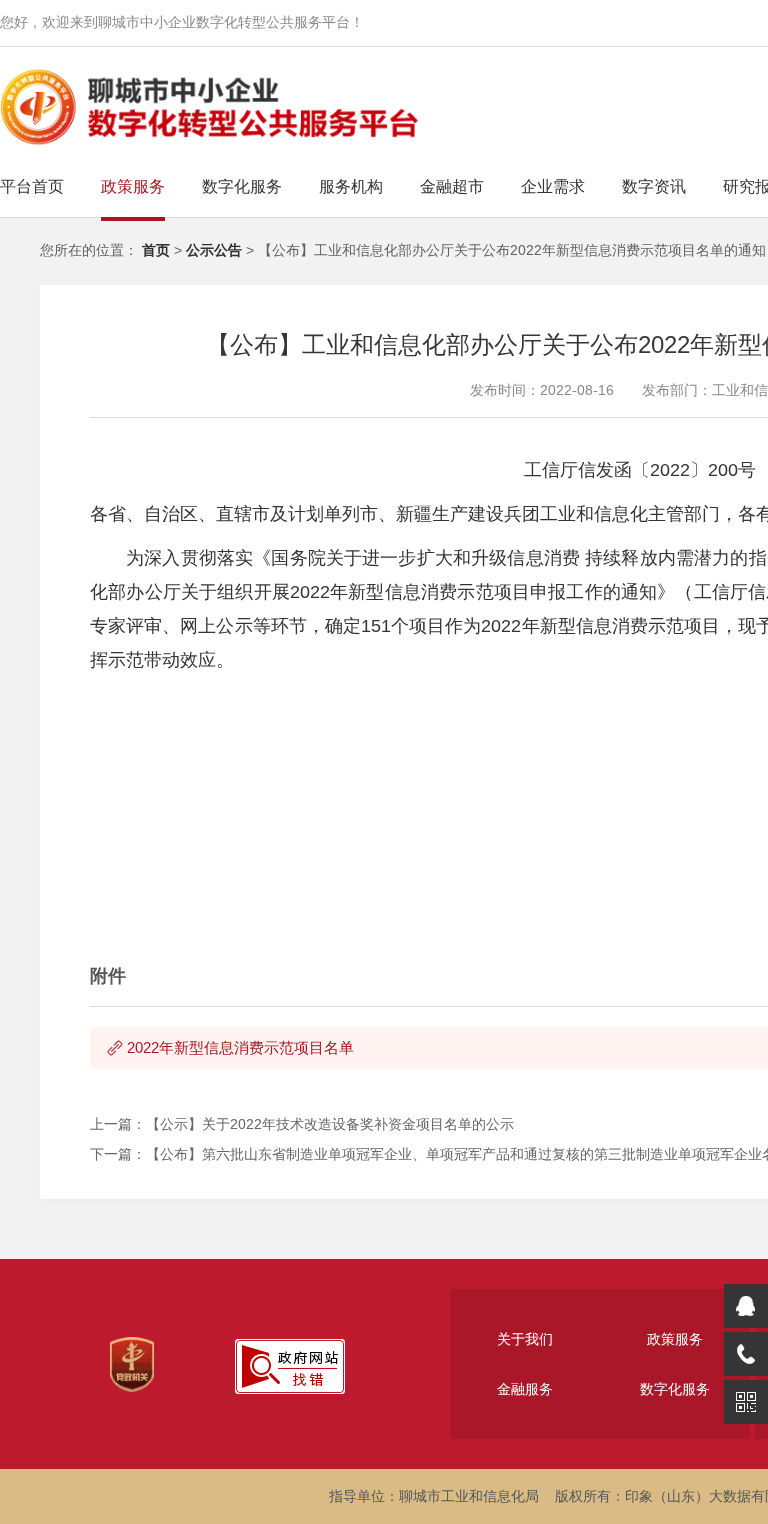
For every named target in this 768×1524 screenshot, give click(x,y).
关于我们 (525, 1339)
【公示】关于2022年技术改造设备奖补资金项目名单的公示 (330, 1124)
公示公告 (216, 250)
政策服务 (133, 186)
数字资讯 (654, 186)
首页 (156, 250)
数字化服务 (242, 186)
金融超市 (452, 186)
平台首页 (32, 186)
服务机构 (351, 186)
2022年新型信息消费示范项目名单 (240, 1047)
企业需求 (553, 186)
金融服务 (525, 1389)
